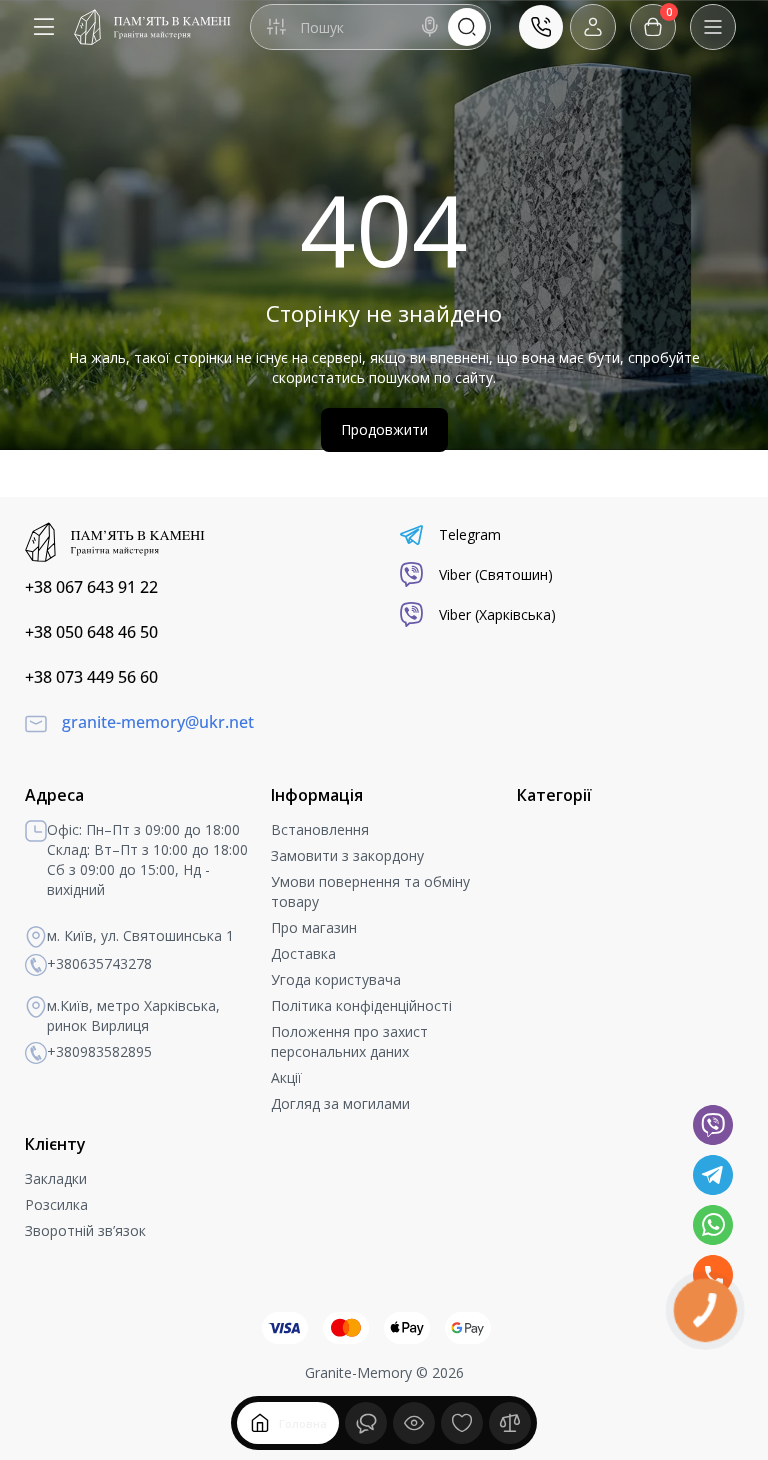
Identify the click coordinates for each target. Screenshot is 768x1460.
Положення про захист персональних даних (349, 1041)
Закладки (56, 1178)
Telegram (470, 534)
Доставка (303, 953)
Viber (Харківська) (497, 614)
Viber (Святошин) (496, 574)
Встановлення (320, 829)
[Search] (430, 27)
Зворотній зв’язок (85, 1230)
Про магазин (314, 927)
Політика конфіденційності (361, 1005)
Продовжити (384, 429)
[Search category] (276, 27)
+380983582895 (99, 1051)
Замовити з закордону (347, 855)
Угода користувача (336, 979)
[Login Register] (593, 27)
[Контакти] (541, 27)
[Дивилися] (366, 1423)
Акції (286, 1077)
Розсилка (56, 1204)
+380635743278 (99, 963)
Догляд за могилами (340, 1103)
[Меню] (44, 27)
